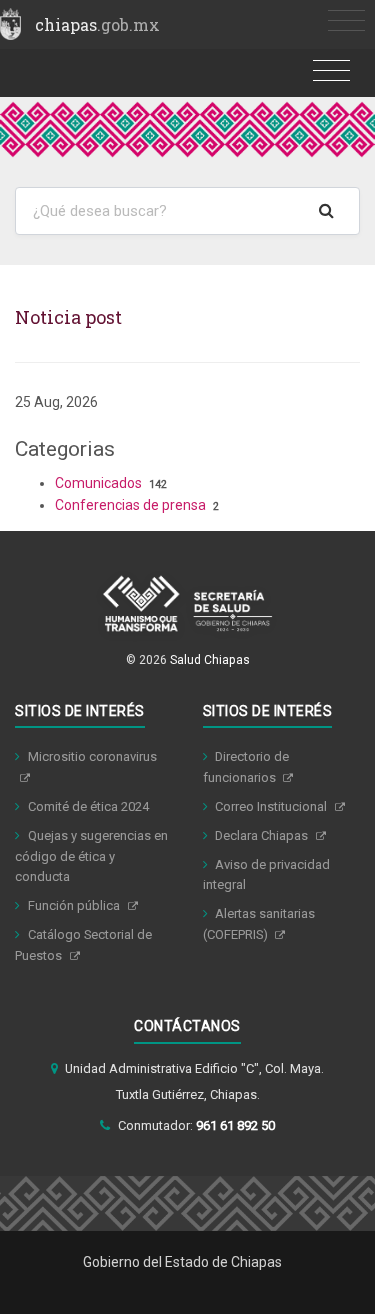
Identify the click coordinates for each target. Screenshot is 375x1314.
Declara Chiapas (263, 835)
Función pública (75, 905)
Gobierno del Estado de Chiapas (182, 1262)
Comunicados (98, 483)
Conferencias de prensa (130, 505)
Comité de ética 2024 (88, 806)
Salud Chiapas (210, 660)
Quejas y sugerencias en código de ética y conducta (91, 856)
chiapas (97, 24)
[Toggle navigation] (346, 21)
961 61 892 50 (235, 1125)
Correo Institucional (272, 806)
